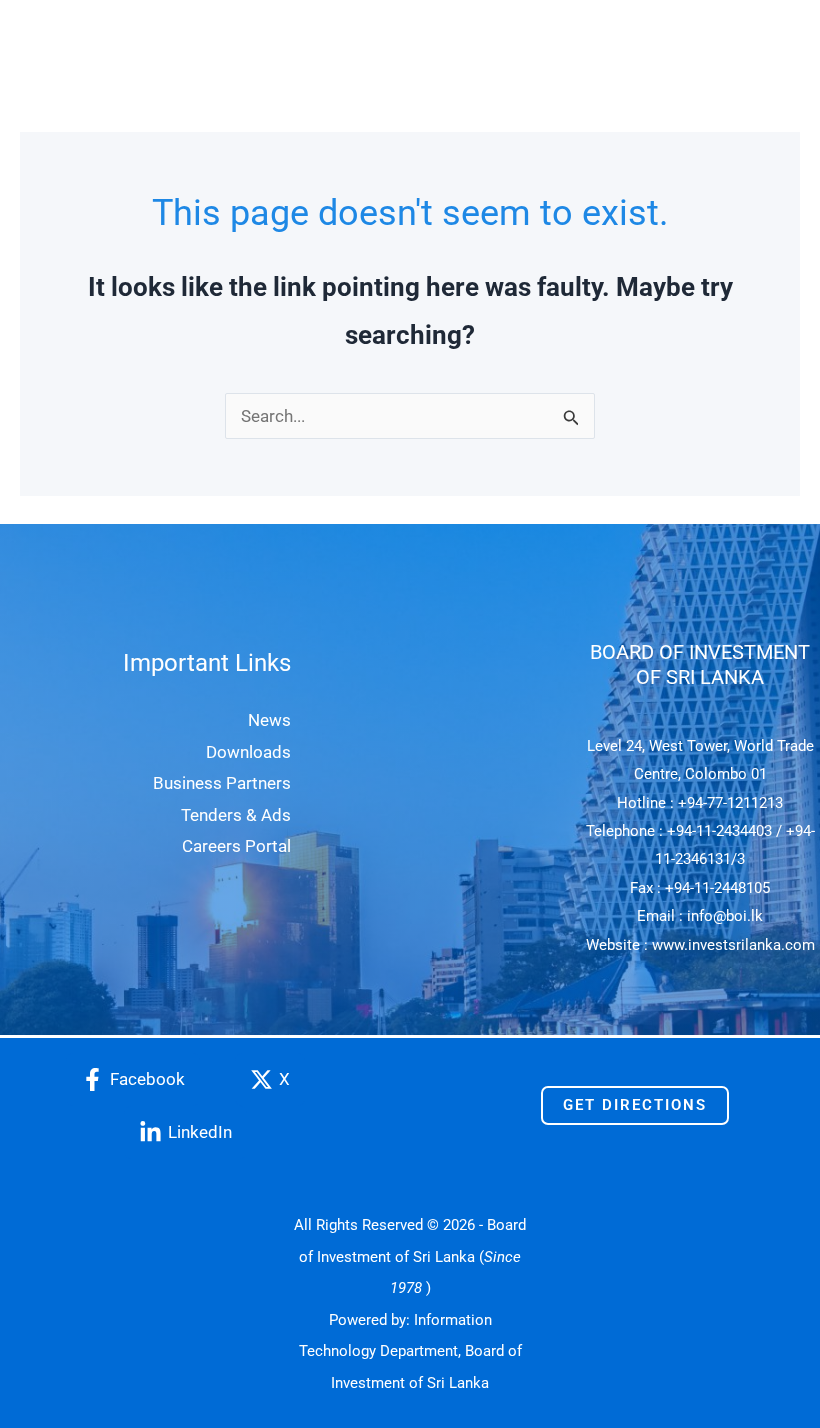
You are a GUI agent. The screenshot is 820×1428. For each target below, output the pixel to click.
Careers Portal (236, 846)
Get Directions (635, 1105)
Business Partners (222, 783)
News (269, 720)
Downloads (248, 752)
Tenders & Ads (236, 815)
